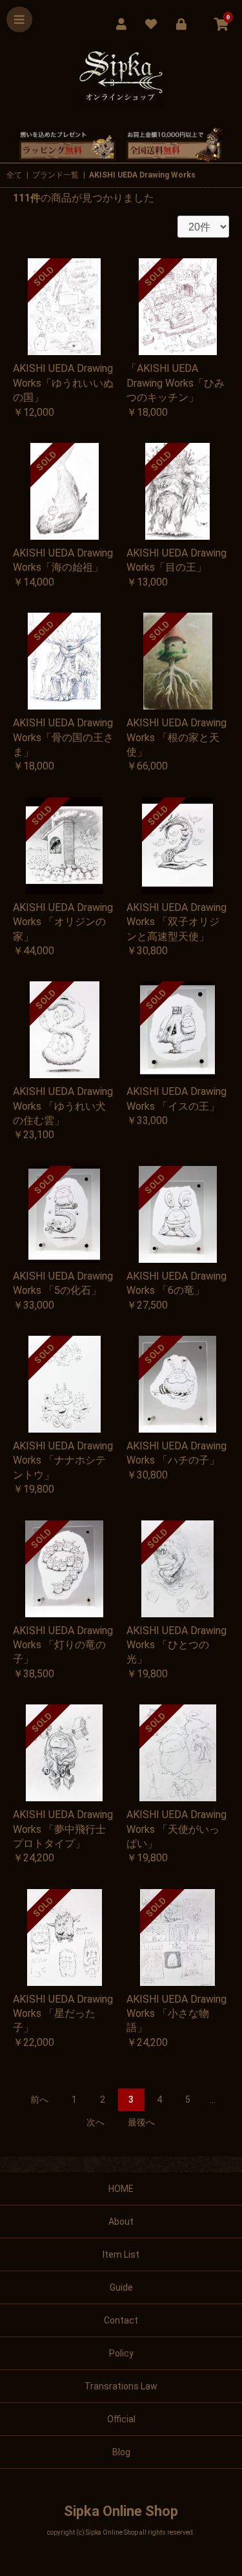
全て (14, 175)
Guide (121, 2287)
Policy (121, 2353)
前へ (39, 2100)
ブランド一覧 (55, 175)
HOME (121, 2189)
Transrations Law (121, 2386)
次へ (96, 2122)
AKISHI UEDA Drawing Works (142, 175)
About (121, 2222)
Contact (121, 2320)
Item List (121, 2254)
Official (121, 2419)
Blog (121, 2452)
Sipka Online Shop (121, 2511)
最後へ (141, 2122)
